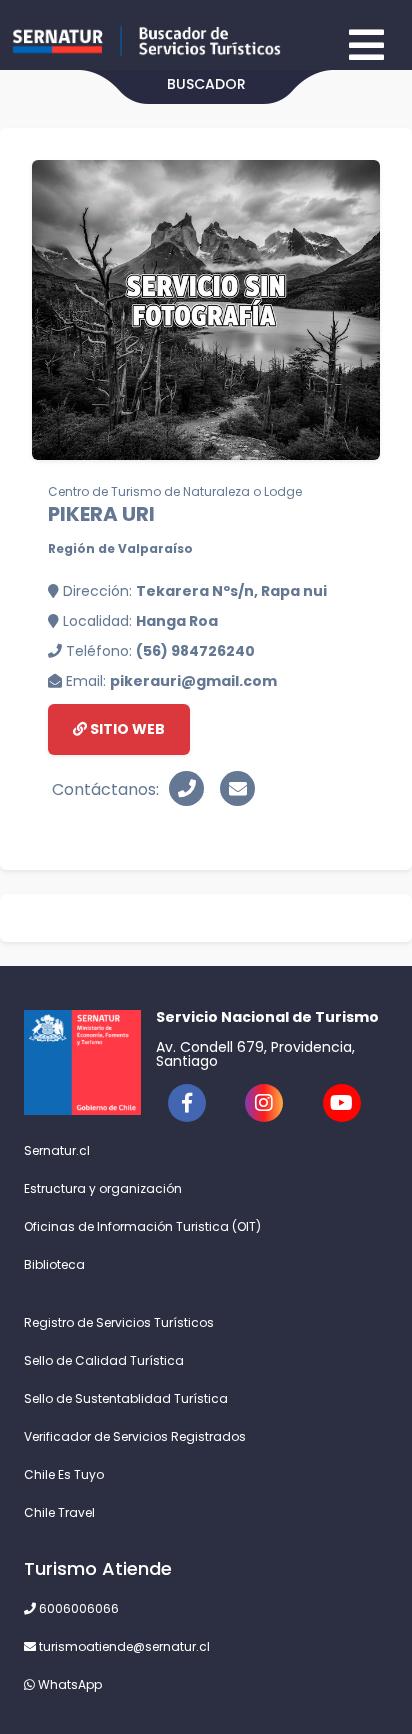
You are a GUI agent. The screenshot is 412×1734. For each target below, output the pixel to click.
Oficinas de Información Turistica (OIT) (142, 1226)
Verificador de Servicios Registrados (135, 1436)
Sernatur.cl (57, 1150)
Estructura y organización (103, 1188)
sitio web (126, 729)
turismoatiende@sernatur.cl (123, 1646)
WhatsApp (68, 1684)
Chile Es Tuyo (64, 1474)
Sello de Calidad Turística (104, 1360)
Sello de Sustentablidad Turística (126, 1398)
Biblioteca (54, 1264)
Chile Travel (59, 1512)
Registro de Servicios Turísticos (119, 1322)
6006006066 (77, 1608)
